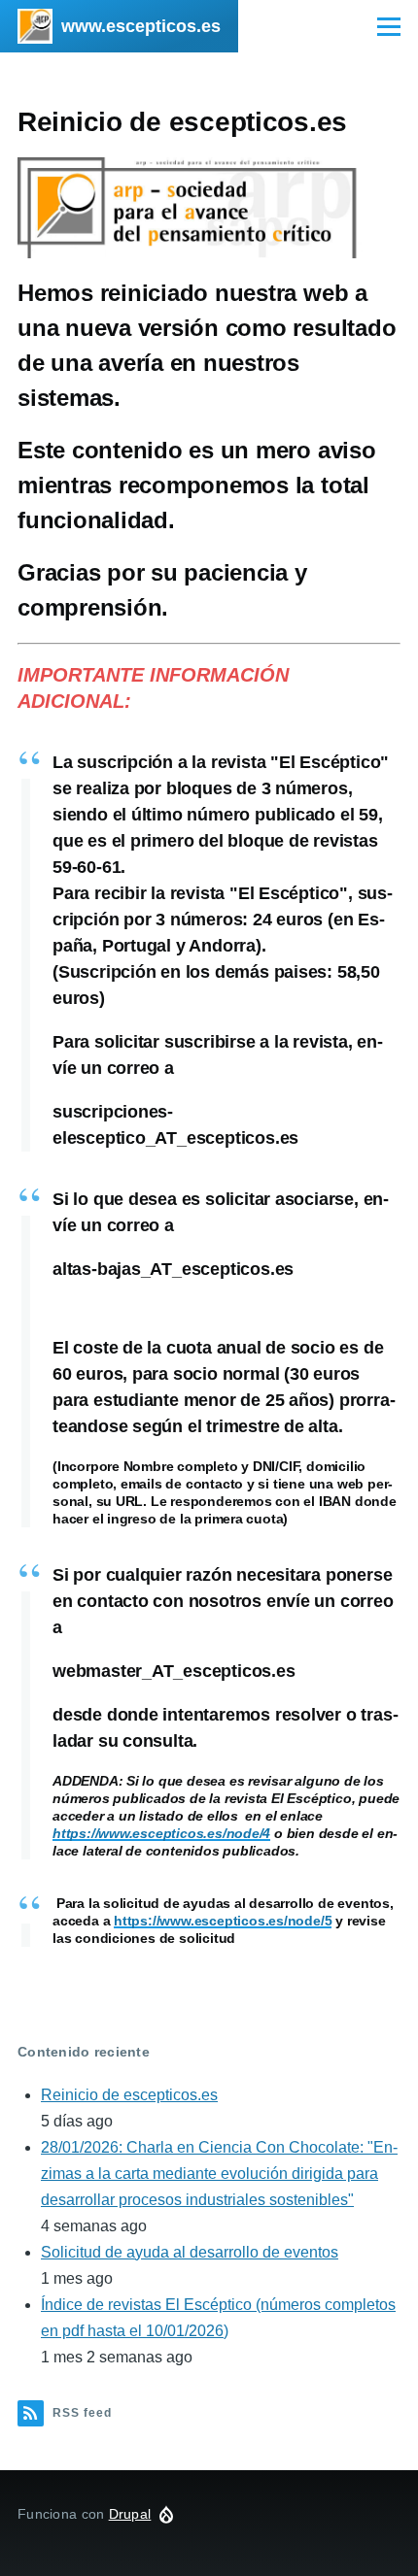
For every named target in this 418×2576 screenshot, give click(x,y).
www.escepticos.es (141, 26)
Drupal (130, 2514)
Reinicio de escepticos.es (129, 2095)
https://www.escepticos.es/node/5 (223, 1921)
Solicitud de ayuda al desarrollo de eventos (190, 2252)
